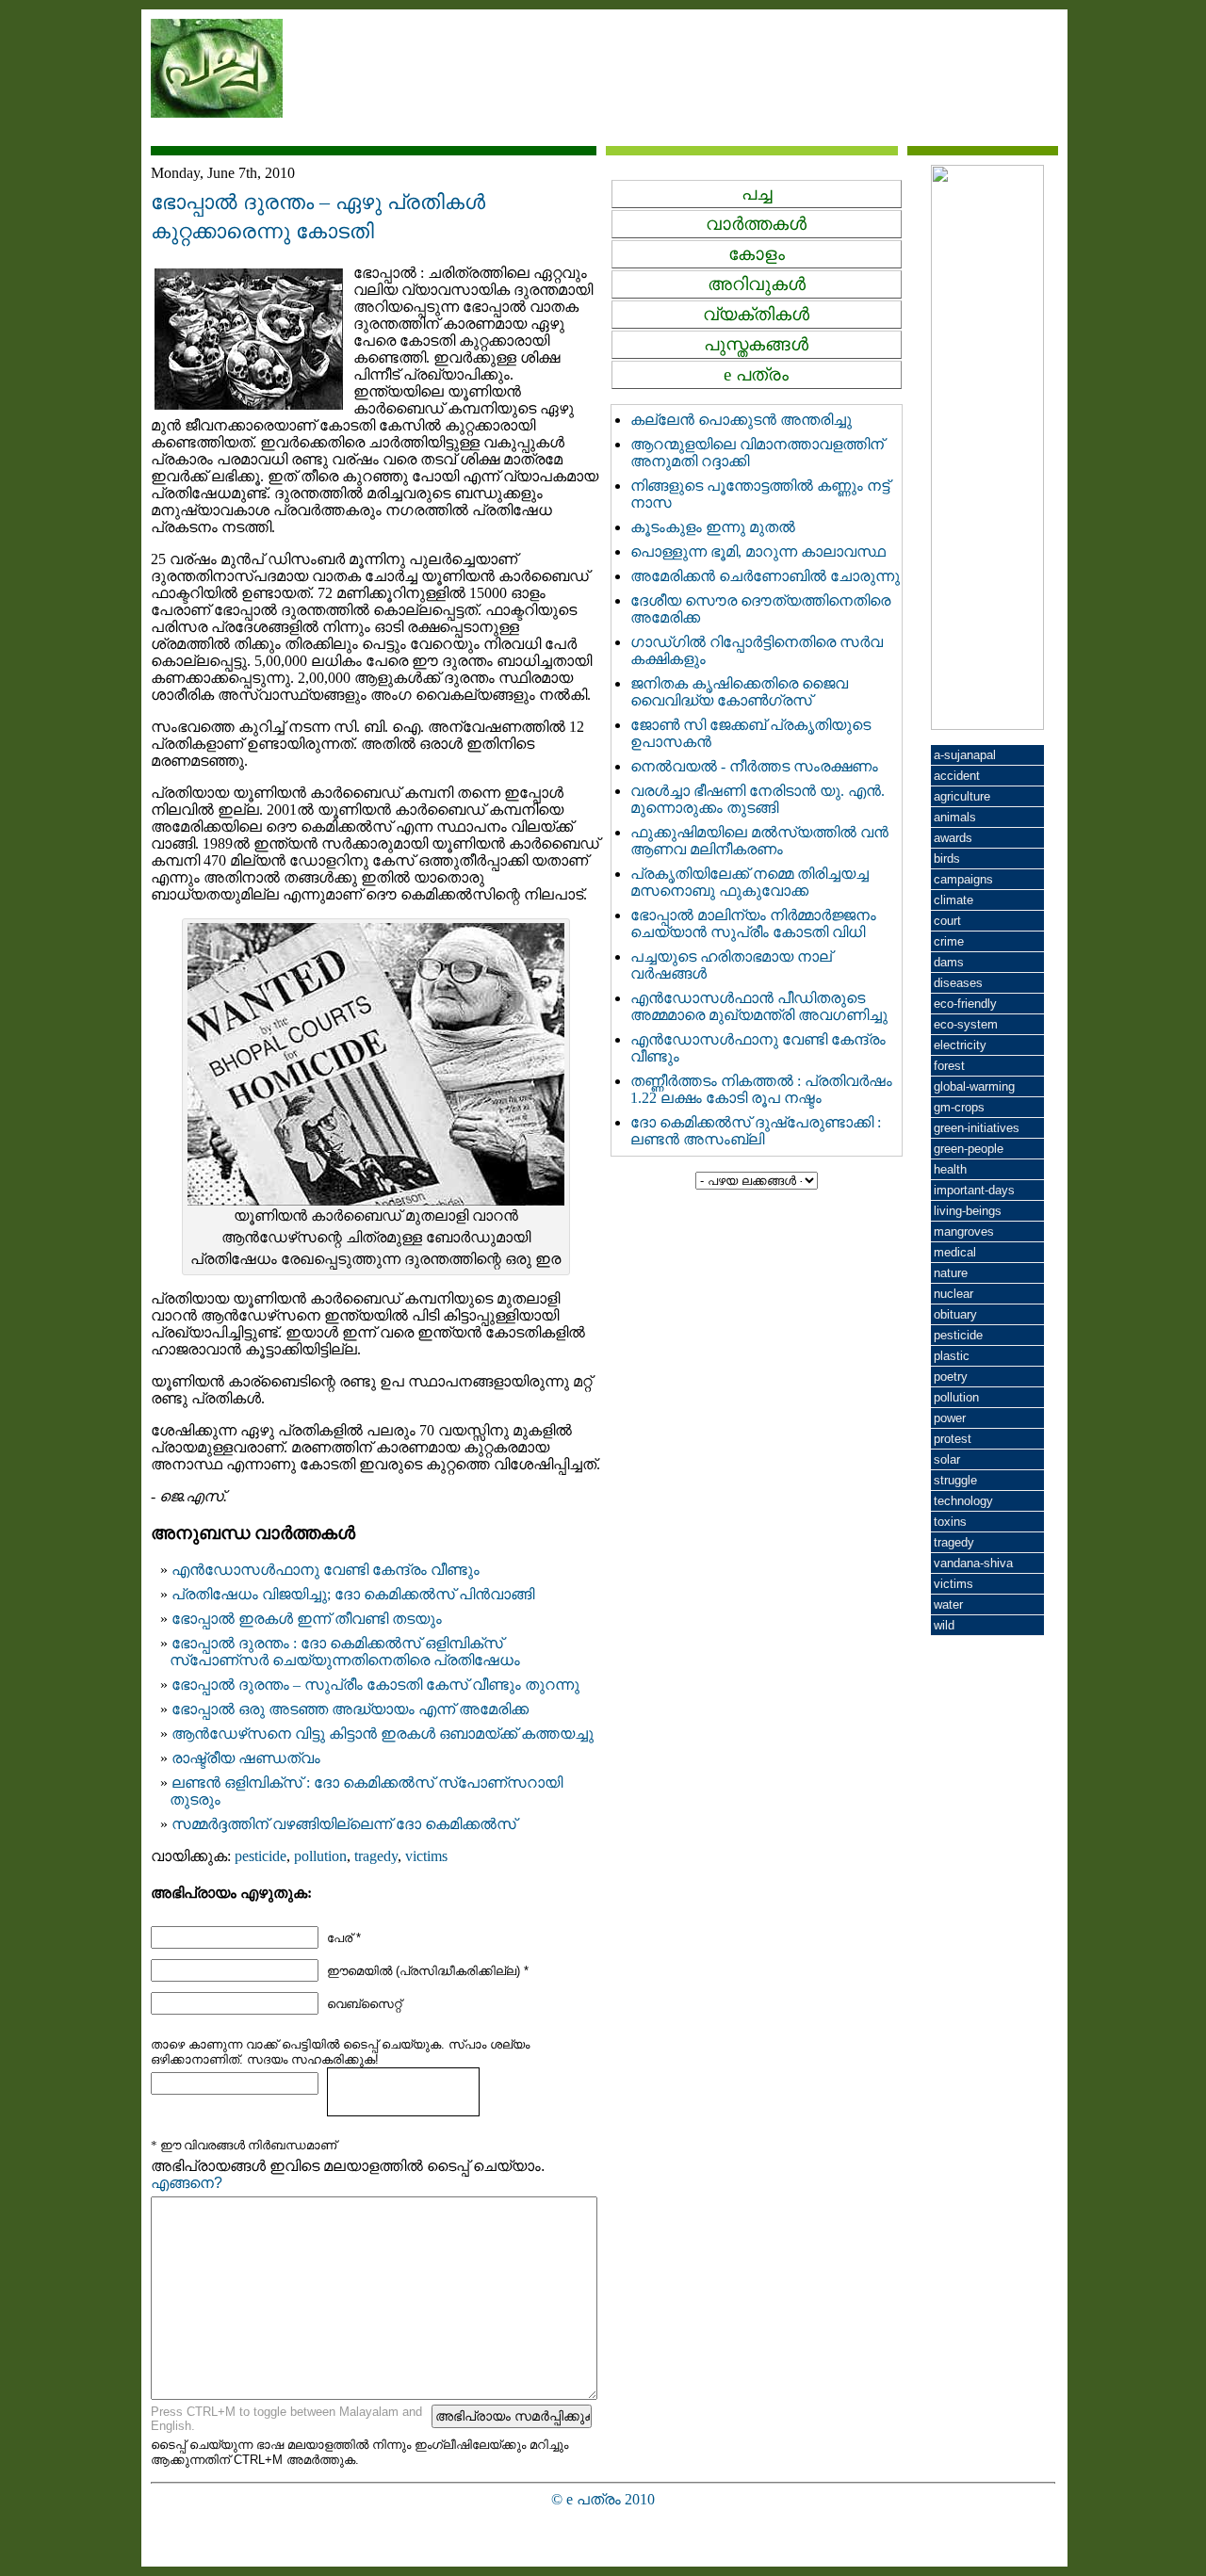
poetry (951, 1377)
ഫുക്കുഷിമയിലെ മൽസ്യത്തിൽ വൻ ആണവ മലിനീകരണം (759, 841)
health (950, 1169)
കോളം (757, 254)
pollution (320, 1856)
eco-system (966, 1024)
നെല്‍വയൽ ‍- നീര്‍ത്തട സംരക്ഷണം (754, 766)
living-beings (968, 1211)
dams (949, 962)
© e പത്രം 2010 (603, 2499)
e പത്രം (756, 374)
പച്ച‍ (757, 194)
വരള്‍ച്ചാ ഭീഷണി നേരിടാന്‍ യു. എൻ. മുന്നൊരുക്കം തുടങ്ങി (758, 799)
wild (944, 1625)
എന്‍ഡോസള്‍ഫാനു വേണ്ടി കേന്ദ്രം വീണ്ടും (326, 1570)
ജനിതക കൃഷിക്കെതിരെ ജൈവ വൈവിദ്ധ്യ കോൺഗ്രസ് (739, 692)
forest (949, 1066)
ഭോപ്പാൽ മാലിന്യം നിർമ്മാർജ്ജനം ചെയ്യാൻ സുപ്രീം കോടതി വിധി (753, 923)
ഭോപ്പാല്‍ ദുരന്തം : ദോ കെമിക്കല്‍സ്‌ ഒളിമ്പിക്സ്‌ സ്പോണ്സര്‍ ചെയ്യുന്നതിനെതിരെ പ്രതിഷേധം (345, 1652)
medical (955, 1252)
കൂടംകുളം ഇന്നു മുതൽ (713, 527)
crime (949, 941)
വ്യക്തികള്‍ (756, 314)
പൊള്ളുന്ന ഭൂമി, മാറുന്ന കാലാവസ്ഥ (758, 551)
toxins (950, 1522)
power (950, 1418)
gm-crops (959, 1107)
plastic (952, 1356)
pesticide (261, 1856)
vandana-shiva (973, 1563)
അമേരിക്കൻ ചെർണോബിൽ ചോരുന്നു (765, 576)
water (948, 1604)
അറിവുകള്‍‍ (757, 284)
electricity (960, 1045)
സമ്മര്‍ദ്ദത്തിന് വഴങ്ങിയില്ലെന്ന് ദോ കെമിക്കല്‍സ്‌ (344, 1824)
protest (953, 1439)
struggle (955, 1480)
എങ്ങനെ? (187, 2183)
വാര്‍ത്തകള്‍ (756, 224)
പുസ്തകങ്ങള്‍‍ (756, 344)
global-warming (974, 1086)
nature (951, 1273)
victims (426, 1856)
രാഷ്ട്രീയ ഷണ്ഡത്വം (246, 1758)
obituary (955, 1314)
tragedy (376, 1856)
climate (953, 900)
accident (957, 776)
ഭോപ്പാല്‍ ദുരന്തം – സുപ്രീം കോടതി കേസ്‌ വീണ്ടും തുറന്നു (375, 1685)
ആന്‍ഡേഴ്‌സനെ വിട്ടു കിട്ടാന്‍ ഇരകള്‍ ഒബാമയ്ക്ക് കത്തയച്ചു (383, 1734)
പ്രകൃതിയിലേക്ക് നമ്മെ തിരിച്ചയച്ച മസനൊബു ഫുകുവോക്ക (750, 882)
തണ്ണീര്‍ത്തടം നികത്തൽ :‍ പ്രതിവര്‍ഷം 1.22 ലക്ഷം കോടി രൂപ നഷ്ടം (761, 1089)
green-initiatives (977, 1128)
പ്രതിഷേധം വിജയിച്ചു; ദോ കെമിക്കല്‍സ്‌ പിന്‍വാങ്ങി (353, 1594)
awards (953, 838)
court (947, 921)
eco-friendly (965, 1004)
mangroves (964, 1231)
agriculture (962, 796)
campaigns (963, 879)
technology (963, 1501)
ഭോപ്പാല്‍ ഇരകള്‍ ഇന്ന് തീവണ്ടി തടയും (307, 1619)
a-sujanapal (965, 755)
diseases (958, 983)
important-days (974, 1190)
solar (947, 1459)
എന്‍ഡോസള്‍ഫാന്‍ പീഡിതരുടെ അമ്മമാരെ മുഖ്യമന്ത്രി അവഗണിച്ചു (759, 1006)
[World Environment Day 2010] (987, 725)
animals (955, 817)
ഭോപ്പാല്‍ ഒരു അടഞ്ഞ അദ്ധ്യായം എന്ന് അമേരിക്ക (350, 1709)
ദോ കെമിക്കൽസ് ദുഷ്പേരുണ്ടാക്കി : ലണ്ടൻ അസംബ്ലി (756, 1131)
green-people (969, 1149)
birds (947, 859)
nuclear (953, 1294)
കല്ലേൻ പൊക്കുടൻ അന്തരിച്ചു (741, 420)
